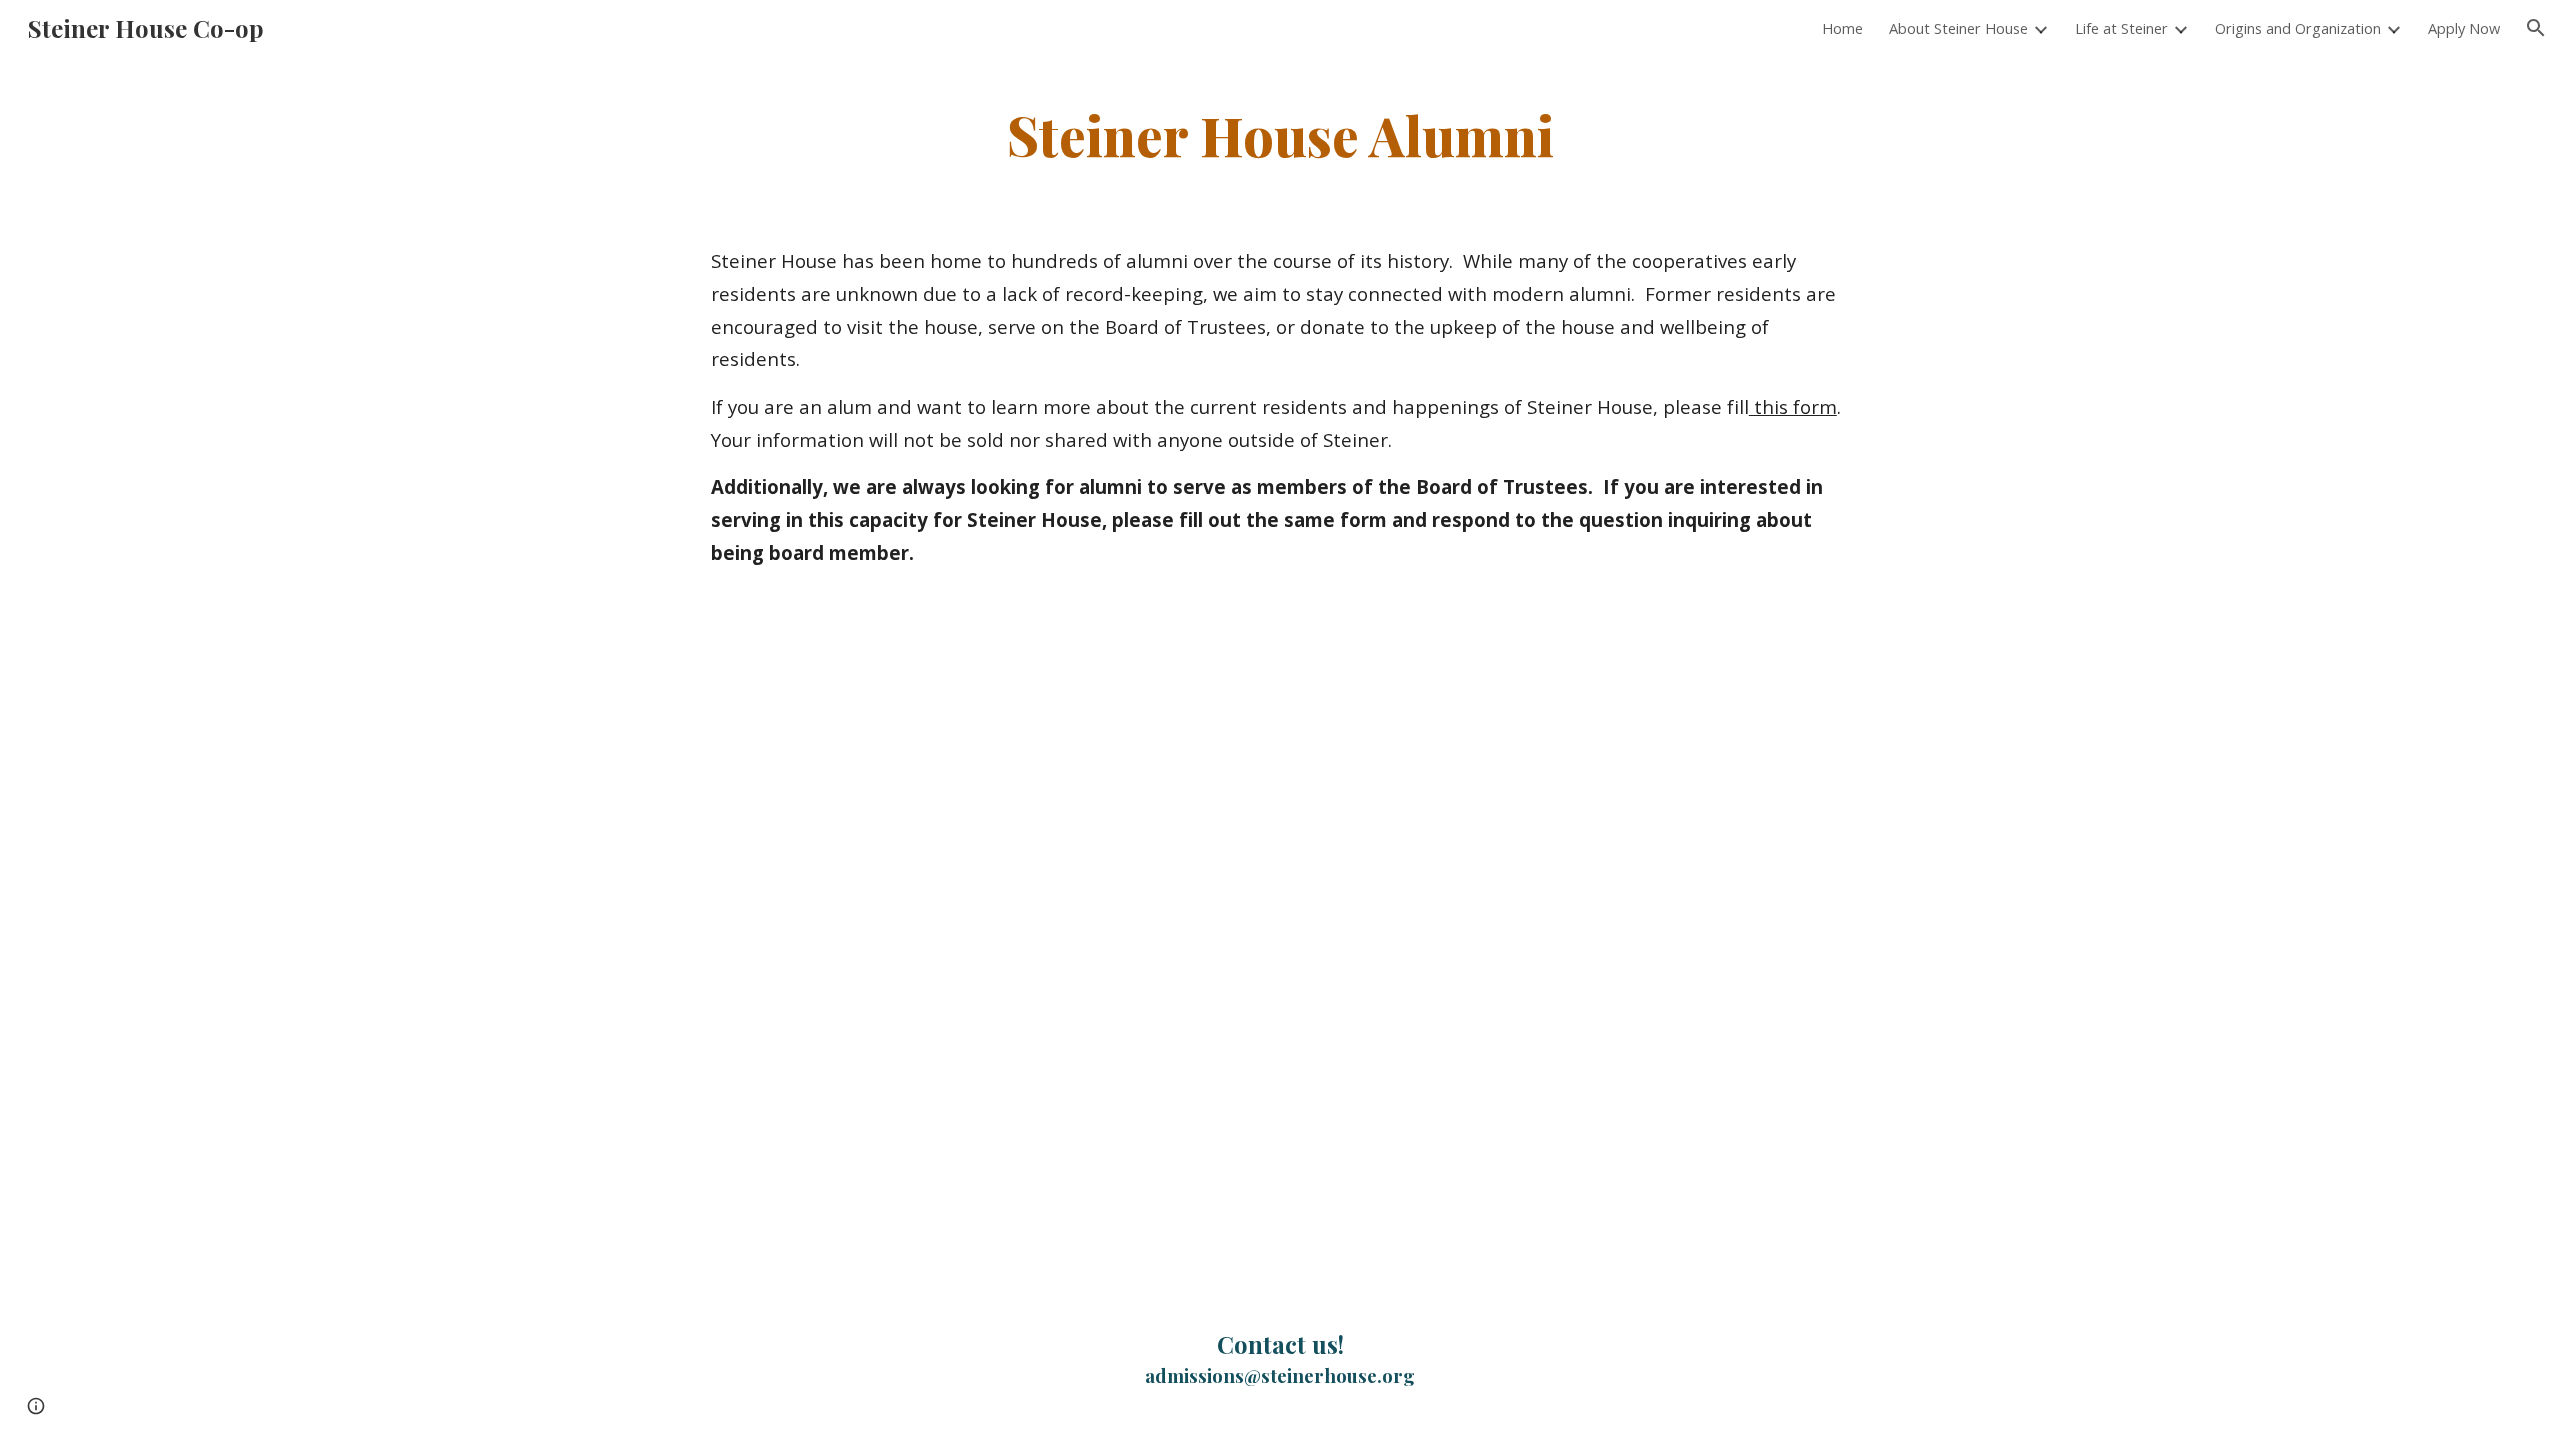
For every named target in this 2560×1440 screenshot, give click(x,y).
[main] (1280, 134)
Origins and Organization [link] (2298, 28)
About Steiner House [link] (1958, 28)
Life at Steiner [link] (2121, 28)
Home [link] (1842, 28)
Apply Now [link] (2464, 28)
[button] (2536, 28)
